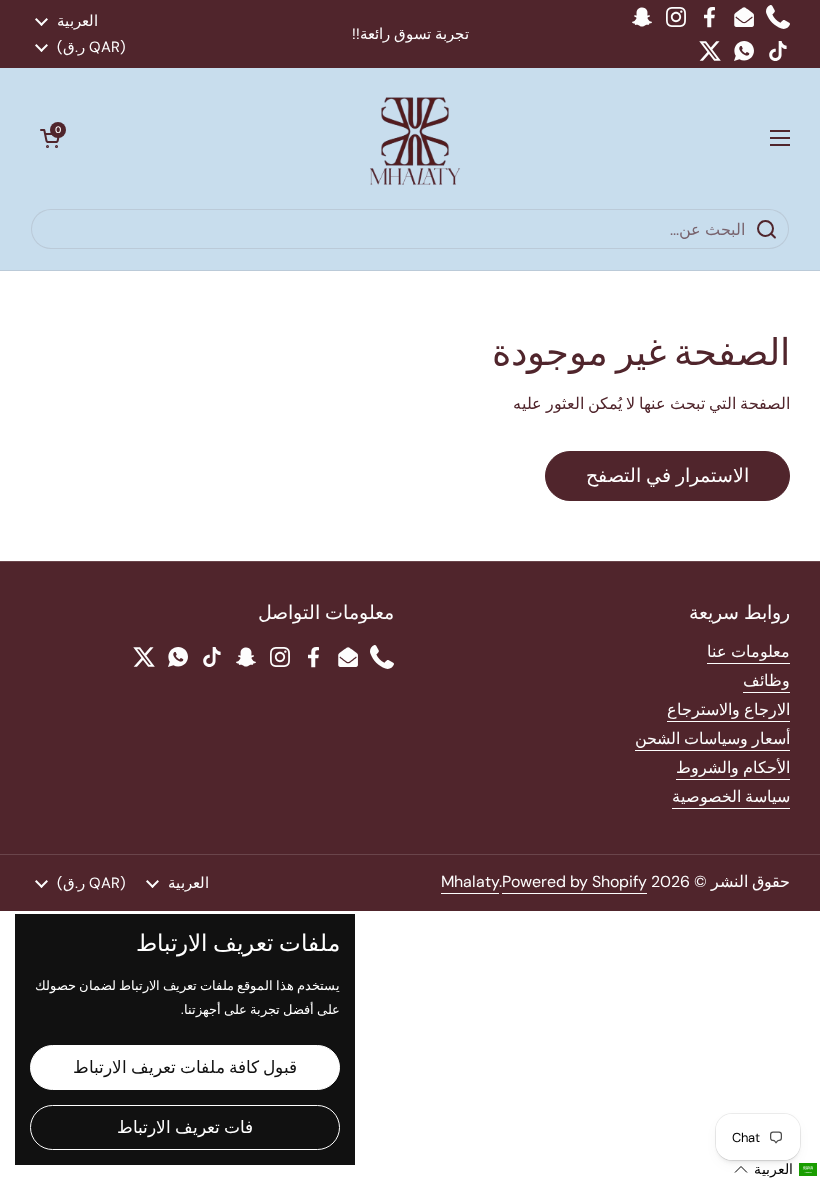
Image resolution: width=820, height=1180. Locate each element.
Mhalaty (470, 881)
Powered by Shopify (574, 881)
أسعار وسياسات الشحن (712, 738)
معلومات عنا (748, 651)
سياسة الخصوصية (731, 796)
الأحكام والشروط (733, 767)
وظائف (766, 680)
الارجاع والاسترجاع (728, 709)
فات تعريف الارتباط (185, 1127)
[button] (50, 138)
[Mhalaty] (415, 138)
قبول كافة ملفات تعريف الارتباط (185, 1067)
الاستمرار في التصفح (667, 475)
